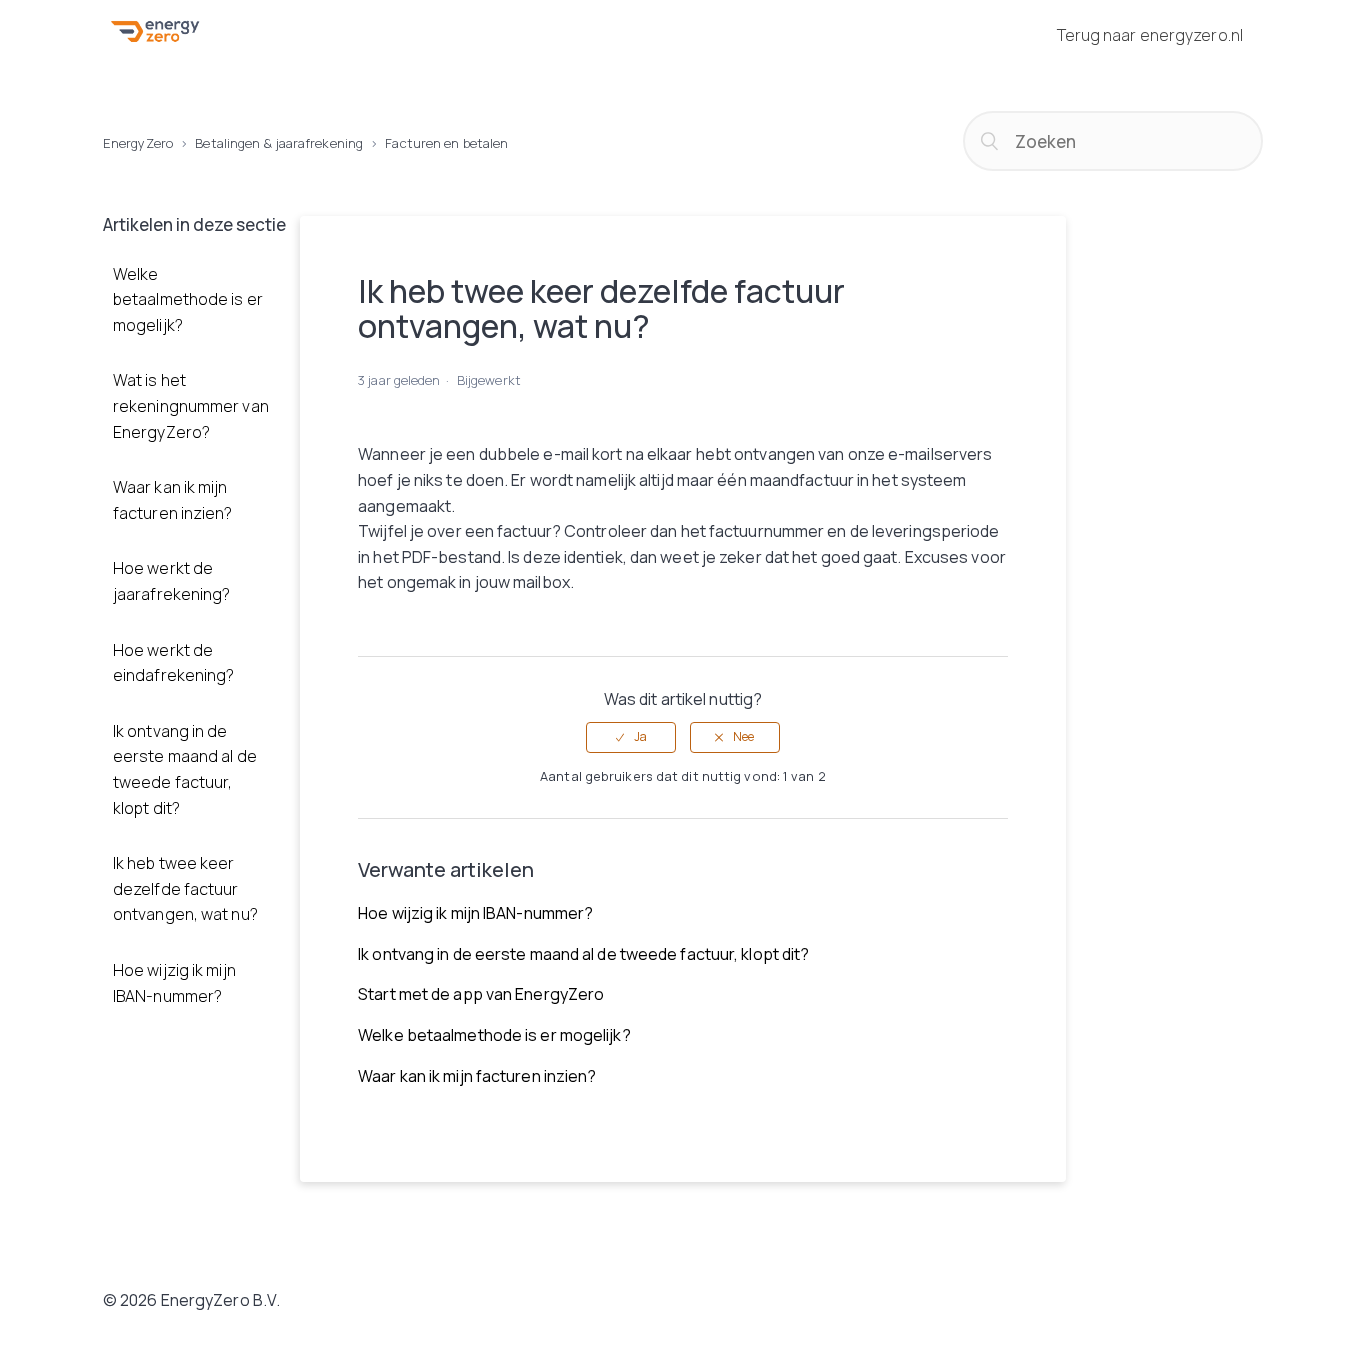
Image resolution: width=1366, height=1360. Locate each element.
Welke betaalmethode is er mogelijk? (188, 299)
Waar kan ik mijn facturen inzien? (173, 500)
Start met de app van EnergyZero (481, 994)
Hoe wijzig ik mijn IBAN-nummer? (174, 983)
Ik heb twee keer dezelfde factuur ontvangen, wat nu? (185, 888)
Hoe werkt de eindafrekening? (174, 663)
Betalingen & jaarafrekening (279, 143)
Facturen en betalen (446, 143)
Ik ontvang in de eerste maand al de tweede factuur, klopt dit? (185, 769)
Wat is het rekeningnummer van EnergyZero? (191, 405)
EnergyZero (138, 143)
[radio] (631, 737)
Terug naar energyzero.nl (1150, 35)
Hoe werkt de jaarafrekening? (172, 581)
